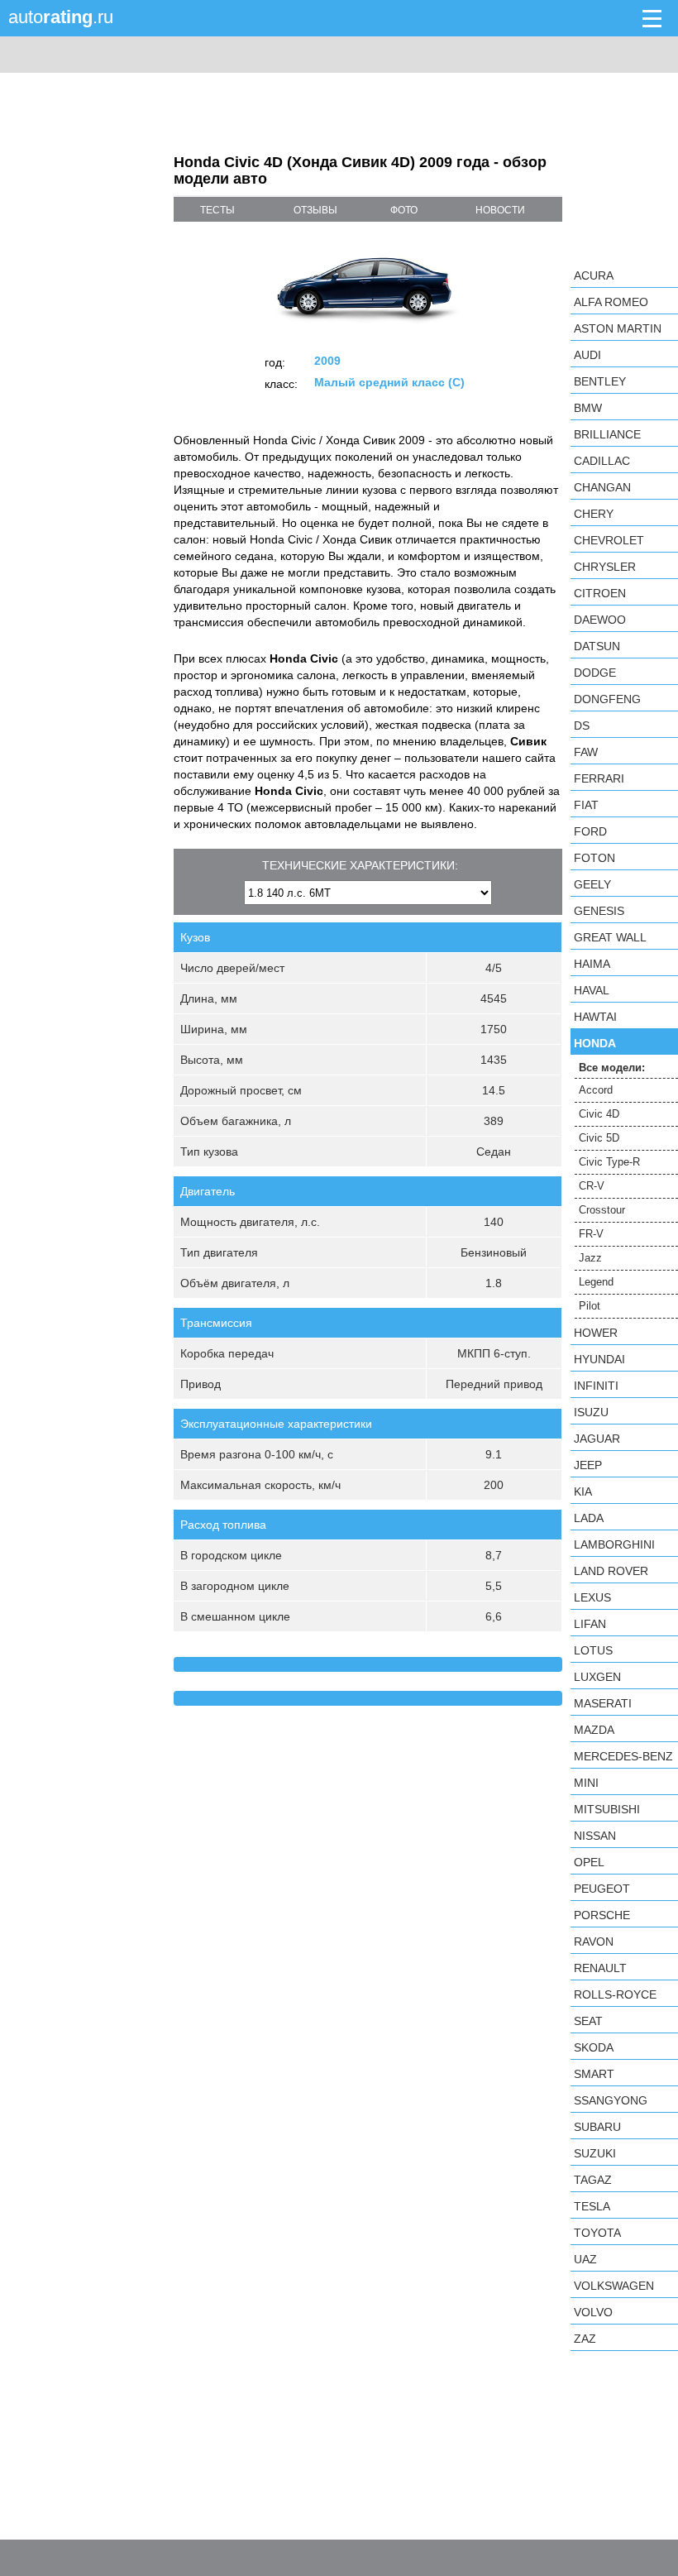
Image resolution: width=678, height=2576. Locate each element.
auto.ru (61, 17)
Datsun (597, 646)
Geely (592, 884)
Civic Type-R (609, 1162)
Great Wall (610, 937)
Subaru (597, 2127)
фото (404, 210)
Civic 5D (599, 1138)
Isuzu (591, 1412)
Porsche (602, 1915)
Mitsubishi (607, 1809)
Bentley (600, 381)
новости (500, 210)
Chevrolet (609, 540)
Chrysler (605, 567)
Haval (592, 990)
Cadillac (602, 461)
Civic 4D (599, 1114)
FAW (586, 752)
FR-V (591, 1234)
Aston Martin (618, 328)
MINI (586, 1783)
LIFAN (590, 1624)
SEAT (588, 2021)
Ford (590, 831)
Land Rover (611, 1571)
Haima (592, 964)
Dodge (595, 673)
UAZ (585, 2259)
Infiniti (596, 1386)
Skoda (594, 2047)
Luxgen (597, 1677)
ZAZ (585, 2339)
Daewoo (600, 620)
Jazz (590, 1258)
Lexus (592, 1597)
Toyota (597, 2233)
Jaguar (597, 1439)
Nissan (595, 1836)
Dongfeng (607, 699)
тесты (217, 210)
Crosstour (602, 1210)
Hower (596, 1333)
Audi (587, 355)
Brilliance (607, 434)
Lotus (593, 1650)
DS (582, 725)
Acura (594, 275)
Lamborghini (614, 1544)
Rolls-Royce (615, 1994)
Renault (600, 1968)
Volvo (593, 2312)
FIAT (586, 805)
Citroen (600, 593)
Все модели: (612, 1068)
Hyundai (599, 1359)
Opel (589, 1862)
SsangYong (611, 2100)
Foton (594, 858)
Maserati (603, 1703)
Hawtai (595, 1017)
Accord (596, 1090)
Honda (595, 1043)
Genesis (599, 911)
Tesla (592, 2206)
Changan (602, 487)
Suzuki (595, 2153)
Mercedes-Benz (623, 1756)
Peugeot (602, 1889)
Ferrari (599, 778)
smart (594, 2074)
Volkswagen (614, 2286)
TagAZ (593, 2180)
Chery (594, 514)
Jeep (588, 1465)
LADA (589, 1518)
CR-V (592, 1186)
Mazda (594, 1730)
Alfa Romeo (611, 302)
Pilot (590, 1306)
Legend (596, 1282)
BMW (588, 408)
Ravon (594, 1942)
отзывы (315, 210)
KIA (583, 1491)
